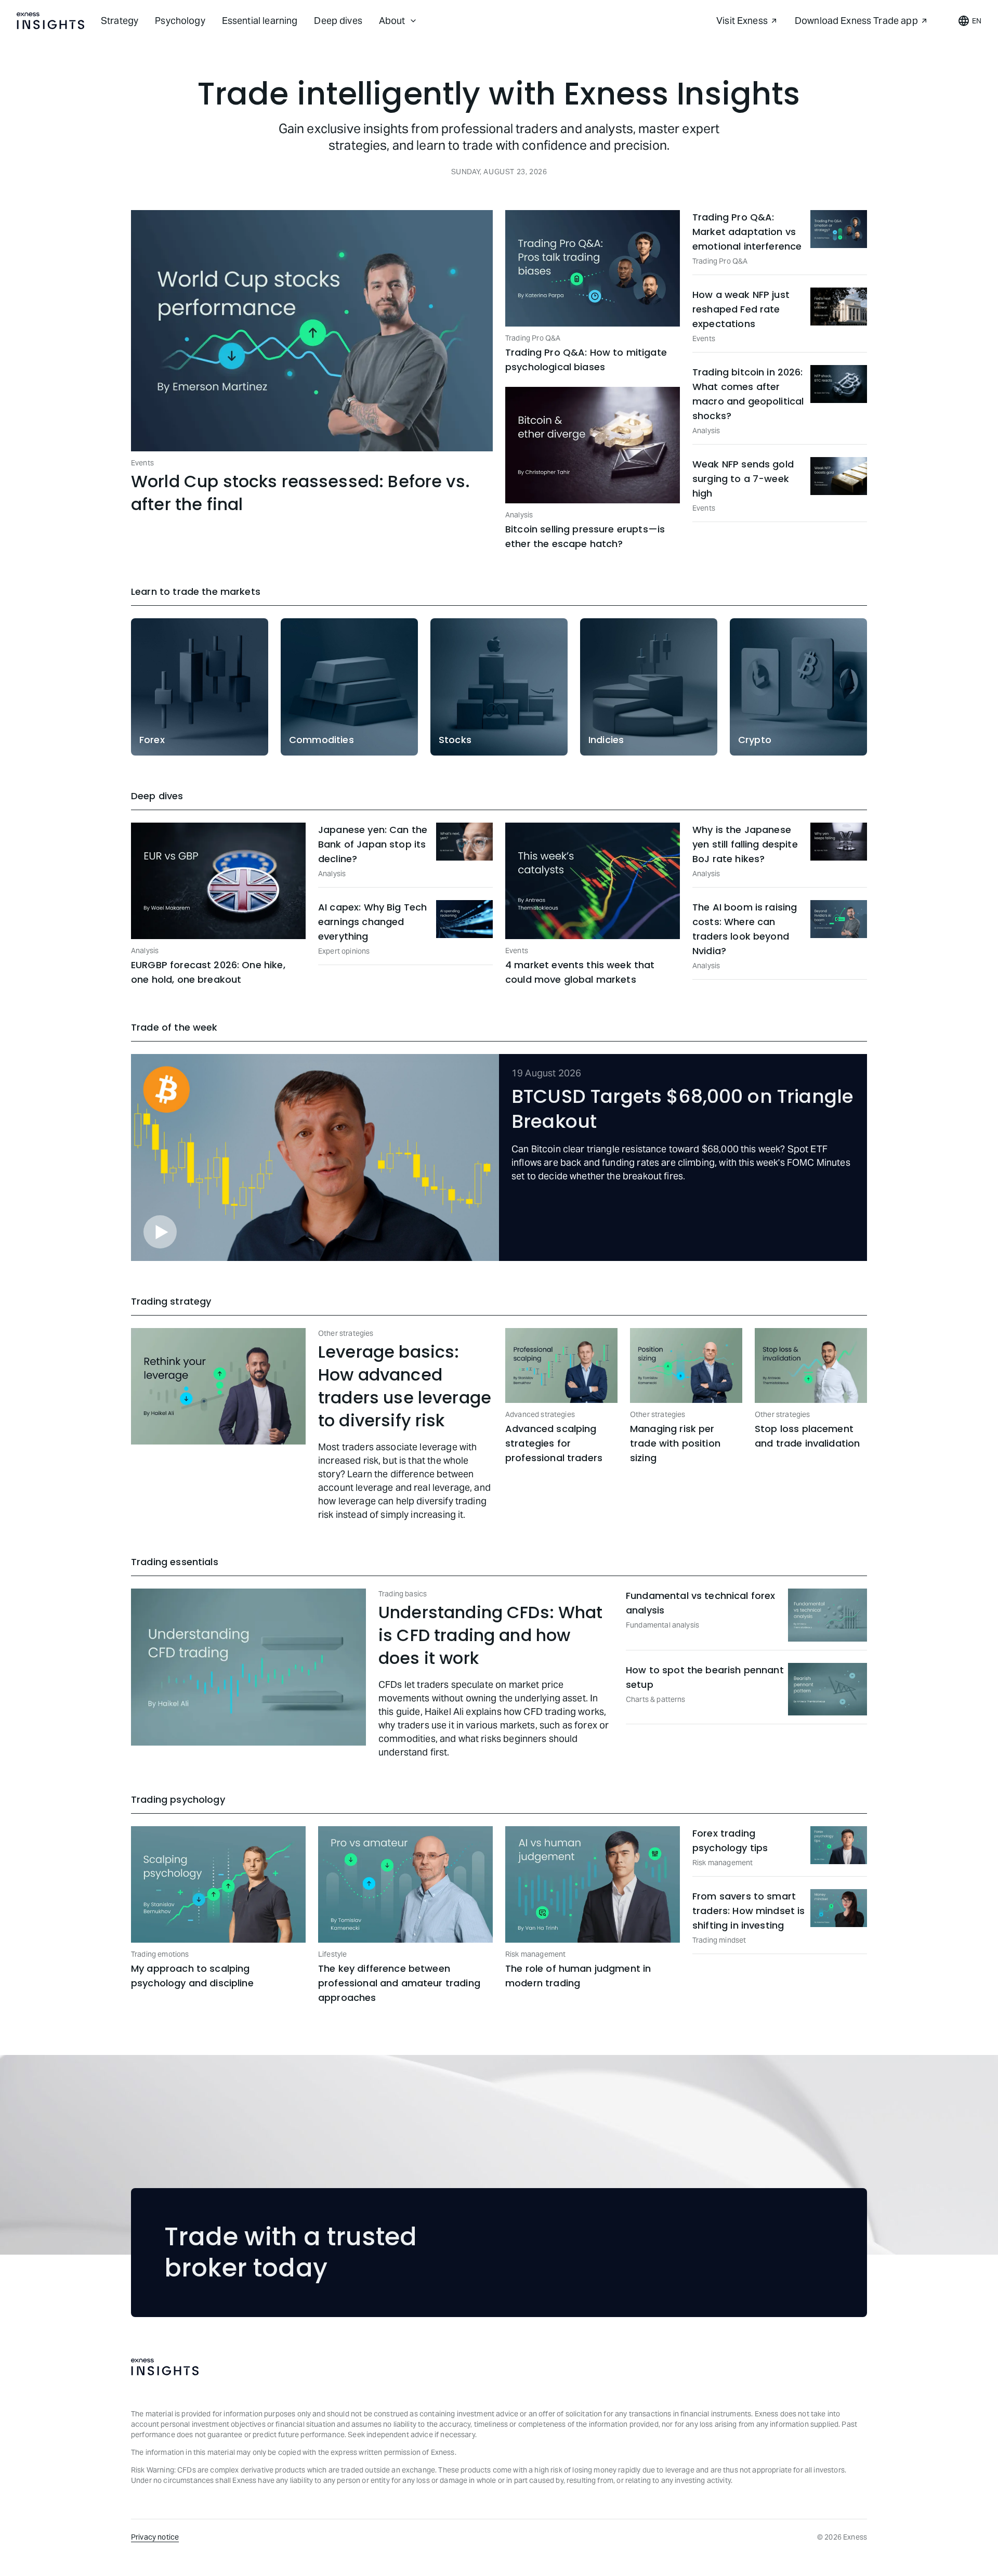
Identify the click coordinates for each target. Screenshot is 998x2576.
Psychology (180, 21)
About (392, 21)
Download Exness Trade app (856, 21)
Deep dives (338, 21)
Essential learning (260, 21)
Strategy (120, 21)
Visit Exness (742, 21)
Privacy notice (155, 2537)
